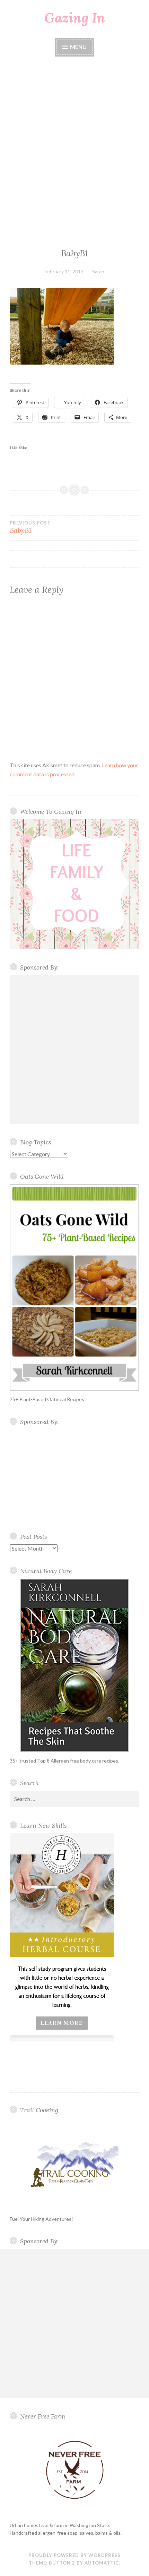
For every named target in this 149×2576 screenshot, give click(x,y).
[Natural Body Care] (74, 1665)
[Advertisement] (74, 153)
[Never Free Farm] (74, 2470)
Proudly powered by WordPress (74, 2555)
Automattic (102, 2563)
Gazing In (75, 18)
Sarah (98, 271)
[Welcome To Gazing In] (74, 884)
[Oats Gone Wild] (74, 1287)
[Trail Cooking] (74, 2164)
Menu (78, 47)
